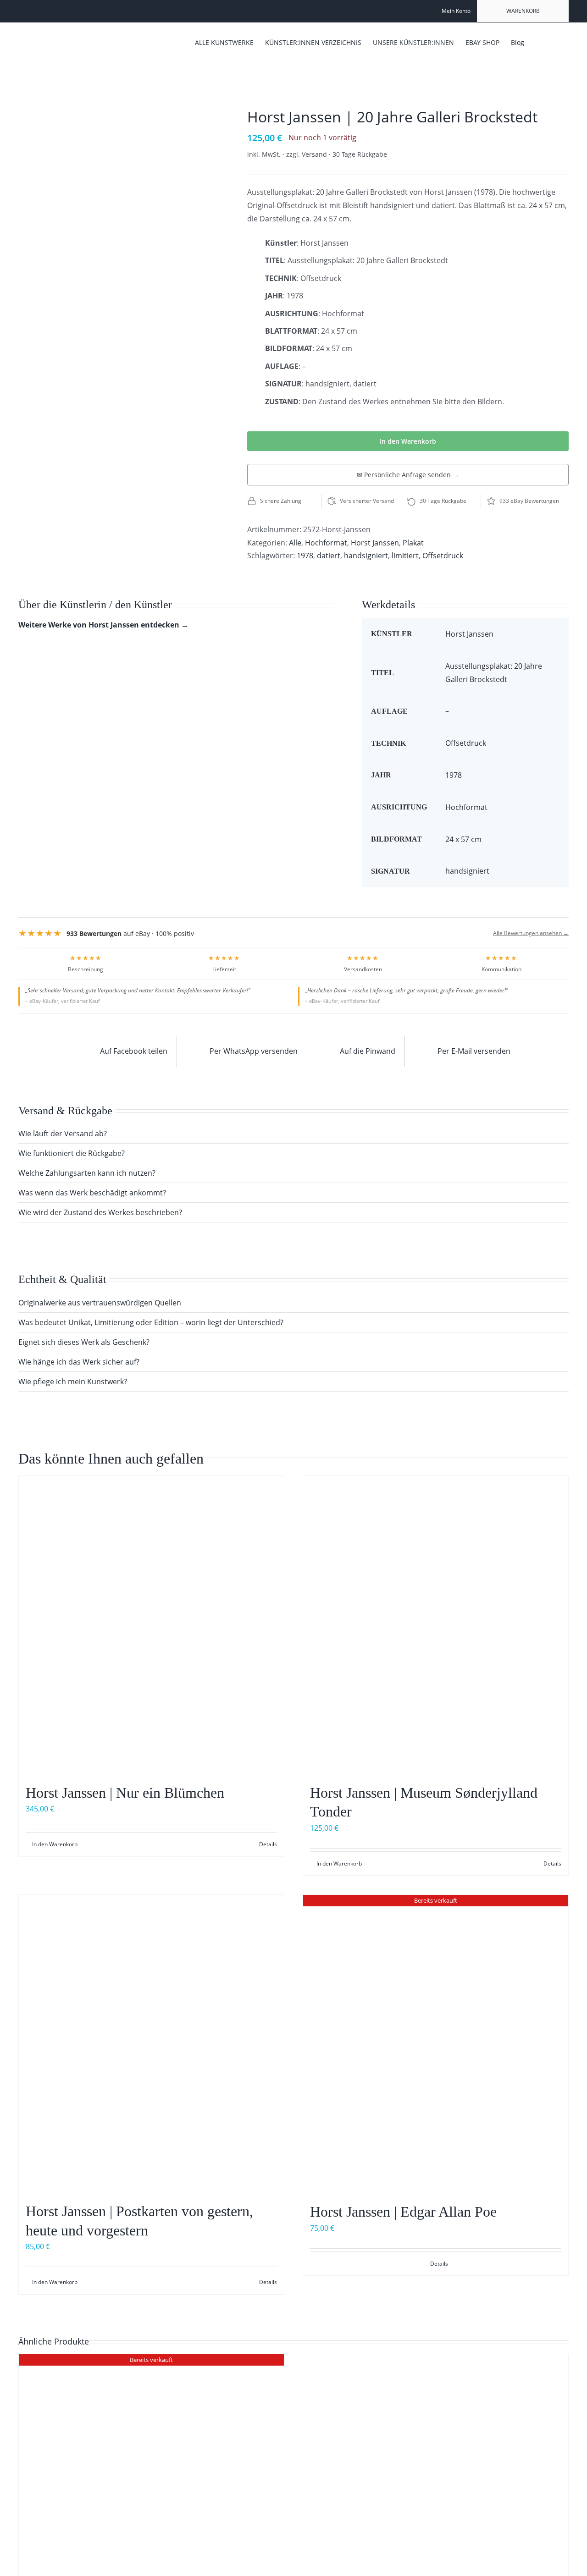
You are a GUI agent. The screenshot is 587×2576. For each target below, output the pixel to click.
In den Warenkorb (408, 441)
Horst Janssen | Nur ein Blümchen (125, 1793)
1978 (305, 556)
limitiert (405, 556)
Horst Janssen (375, 543)
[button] (555, 42)
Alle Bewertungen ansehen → (531, 933)
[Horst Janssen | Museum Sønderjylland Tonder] (436, 1625)
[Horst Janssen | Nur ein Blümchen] (151, 1625)
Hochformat (326, 543)
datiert (329, 556)
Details (268, 1844)
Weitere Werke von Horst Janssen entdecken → (103, 625)
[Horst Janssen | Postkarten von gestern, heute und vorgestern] (151, 2044)
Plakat (413, 543)
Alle (295, 543)
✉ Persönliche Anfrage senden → (408, 475)
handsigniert (366, 556)
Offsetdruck (443, 556)
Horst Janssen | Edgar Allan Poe (403, 2212)
